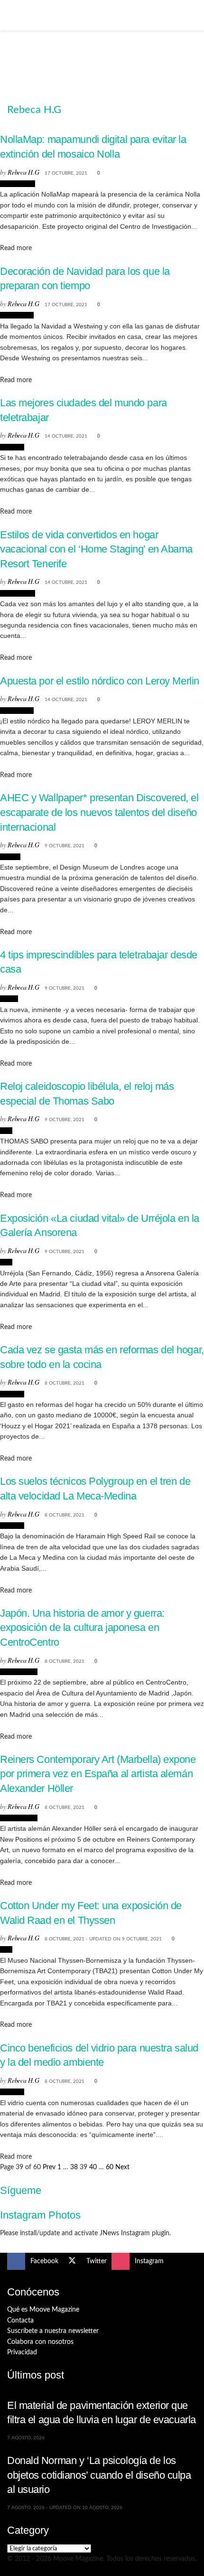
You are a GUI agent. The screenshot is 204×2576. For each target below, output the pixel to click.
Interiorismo (18, 184)
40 (93, 2167)
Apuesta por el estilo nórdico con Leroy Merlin (100, 681)
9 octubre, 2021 (65, 846)
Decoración (17, 315)
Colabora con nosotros (40, 2342)
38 (74, 2167)
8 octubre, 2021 (65, 1383)
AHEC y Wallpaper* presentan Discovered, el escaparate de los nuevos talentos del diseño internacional (99, 812)
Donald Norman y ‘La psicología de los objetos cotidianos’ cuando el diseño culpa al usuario (99, 2475)
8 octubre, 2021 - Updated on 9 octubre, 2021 (103, 1939)
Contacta (20, 2321)
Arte (6, 1262)
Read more (16, 248)
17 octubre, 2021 (66, 173)
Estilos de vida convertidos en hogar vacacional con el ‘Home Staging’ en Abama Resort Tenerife (96, 549)
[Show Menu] (11, 15)
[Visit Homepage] (102, 15)
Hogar (9, 999)
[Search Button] (193, 15)
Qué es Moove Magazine (43, 2310)
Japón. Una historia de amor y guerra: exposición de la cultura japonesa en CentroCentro (82, 1628)
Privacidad (22, 2352)
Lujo (6, 1131)
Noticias (12, 447)
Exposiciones (19, 1672)
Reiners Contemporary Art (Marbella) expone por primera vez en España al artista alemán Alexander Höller (98, 1774)
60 (110, 2167)
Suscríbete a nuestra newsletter (53, 2331)
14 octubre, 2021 (66, 436)
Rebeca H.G (23, 172)
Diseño (10, 857)
